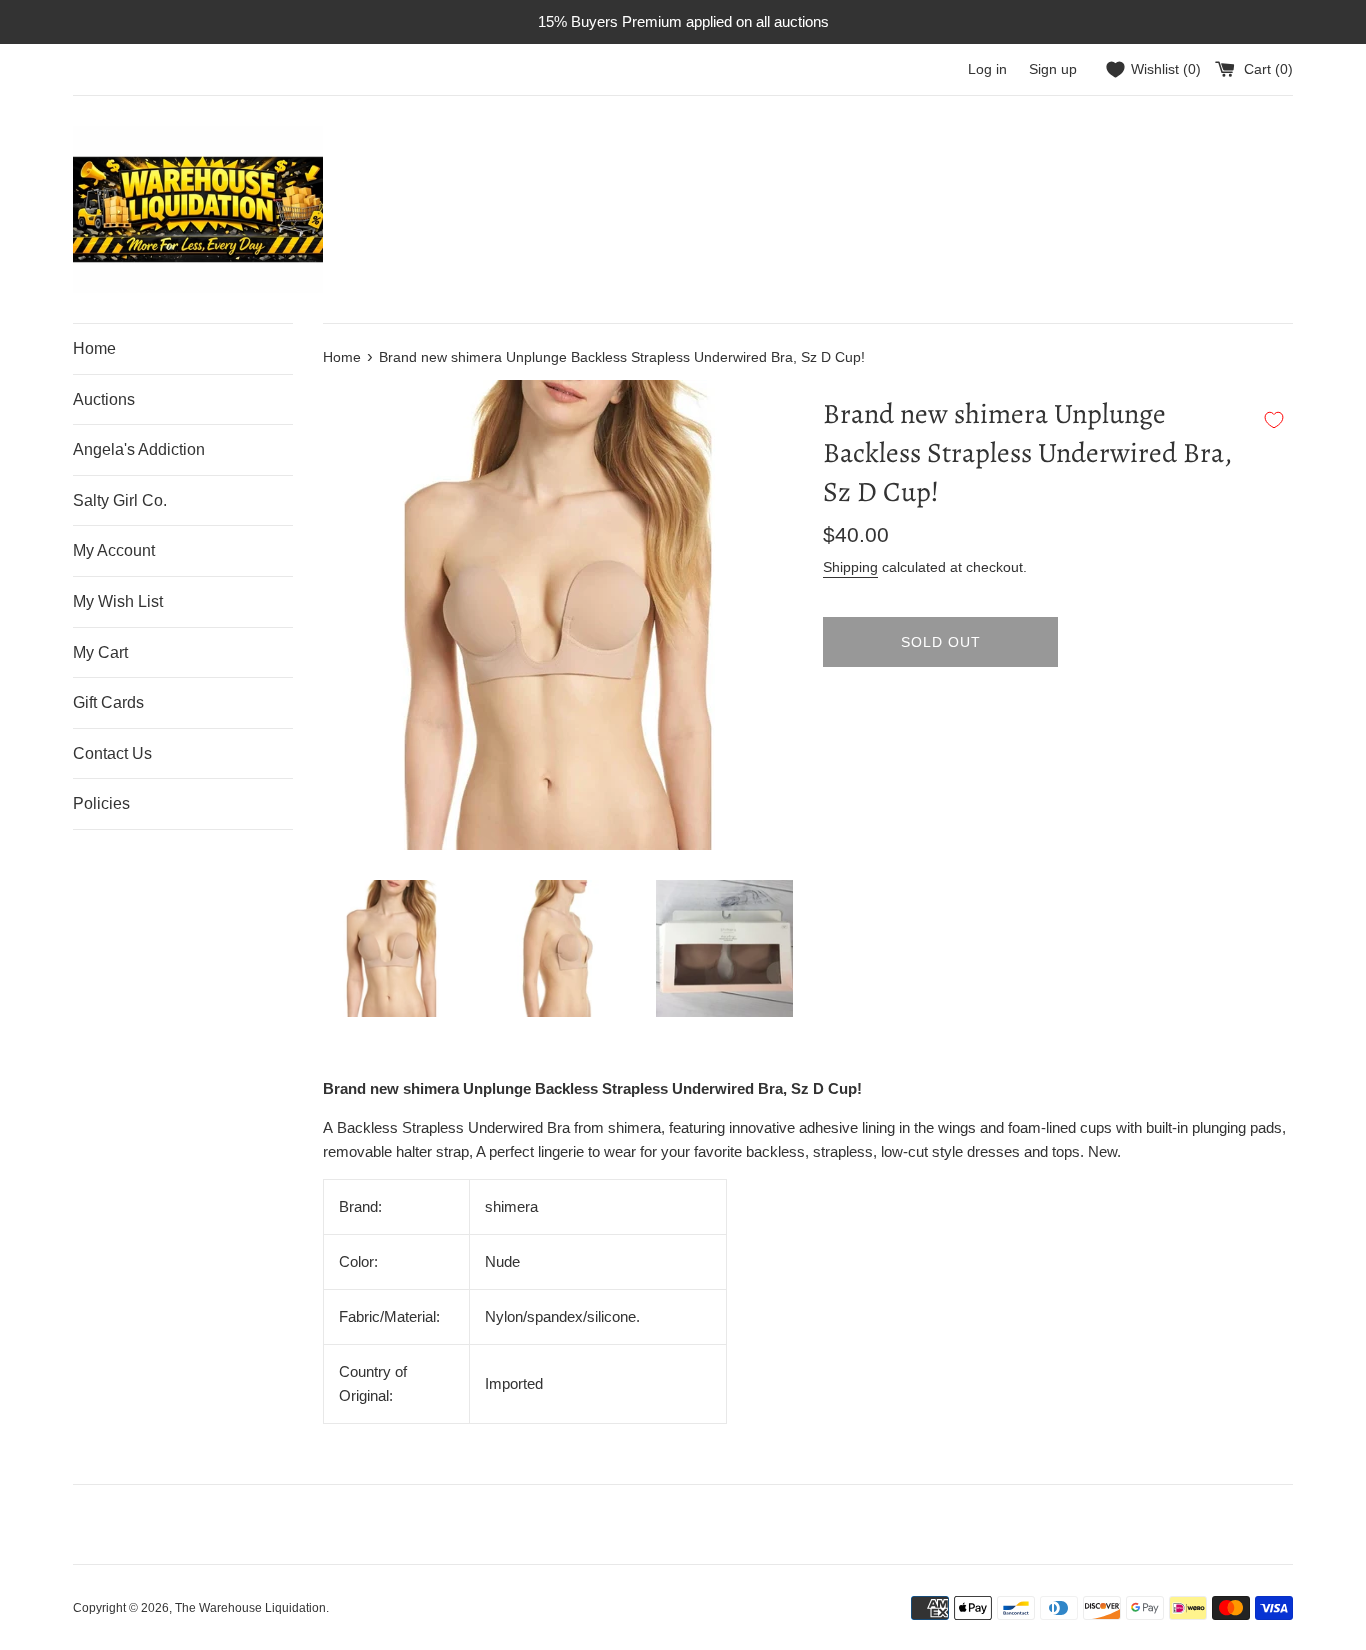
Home (94, 348)
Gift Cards (108, 702)
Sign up (1053, 69)
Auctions (104, 399)
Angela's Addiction (139, 449)
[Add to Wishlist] (1274, 420)
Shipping (850, 567)
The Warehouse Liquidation (250, 1608)
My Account (114, 550)
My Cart (100, 652)
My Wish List (118, 601)
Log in (987, 69)
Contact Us (112, 753)
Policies (101, 803)
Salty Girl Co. (120, 500)
